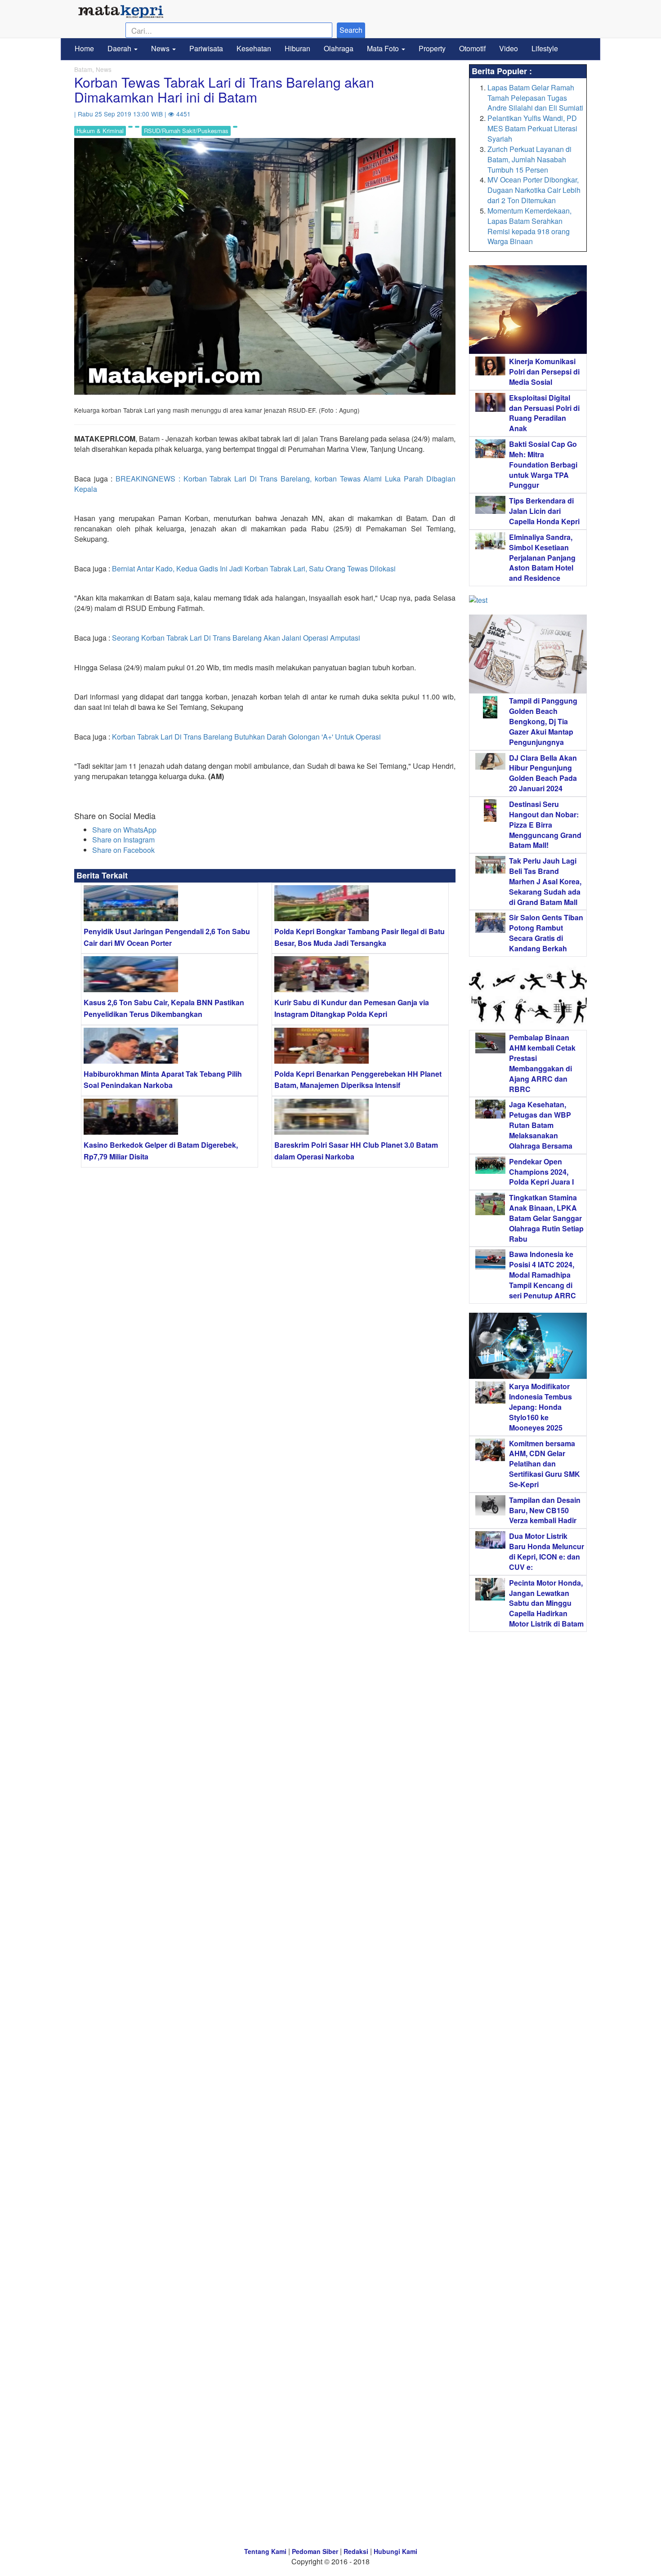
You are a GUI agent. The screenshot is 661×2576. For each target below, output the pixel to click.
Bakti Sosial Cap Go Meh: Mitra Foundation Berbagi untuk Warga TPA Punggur (543, 464)
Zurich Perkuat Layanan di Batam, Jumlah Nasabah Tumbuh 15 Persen (529, 159)
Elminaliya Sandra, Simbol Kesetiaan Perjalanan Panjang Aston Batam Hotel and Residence (542, 557)
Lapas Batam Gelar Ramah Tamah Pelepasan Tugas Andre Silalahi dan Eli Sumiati (535, 98)
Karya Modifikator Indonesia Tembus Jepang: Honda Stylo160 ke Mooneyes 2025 (540, 1407)
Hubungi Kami (395, 2551)
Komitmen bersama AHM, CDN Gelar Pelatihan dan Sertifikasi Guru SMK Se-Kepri (545, 1464)
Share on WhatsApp (124, 830)
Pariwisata (206, 48)
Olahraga (339, 48)
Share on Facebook (123, 850)
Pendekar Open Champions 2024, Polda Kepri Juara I (541, 1172)
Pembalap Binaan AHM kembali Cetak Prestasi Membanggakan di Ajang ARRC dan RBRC (542, 1063)
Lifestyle (545, 48)
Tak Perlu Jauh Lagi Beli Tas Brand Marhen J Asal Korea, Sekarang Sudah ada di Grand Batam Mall (545, 881)
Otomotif (472, 48)
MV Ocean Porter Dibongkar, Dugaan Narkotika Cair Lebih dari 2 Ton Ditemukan (534, 190)
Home (84, 48)
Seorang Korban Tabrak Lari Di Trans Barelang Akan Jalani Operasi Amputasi (236, 638)
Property (432, 48)
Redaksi (356, 2551)
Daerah (120, 48)
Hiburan (297, 48)
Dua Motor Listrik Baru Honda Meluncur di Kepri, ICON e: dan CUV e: (547, 1551)
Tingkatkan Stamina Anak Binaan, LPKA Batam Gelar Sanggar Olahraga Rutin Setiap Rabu (546, 1218)
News (161, 48)
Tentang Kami (265, 2551)
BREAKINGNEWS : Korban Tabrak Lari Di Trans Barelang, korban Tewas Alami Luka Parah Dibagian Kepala (265, 484)
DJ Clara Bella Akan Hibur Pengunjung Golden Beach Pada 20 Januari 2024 (543, 773)
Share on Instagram (123, 840)
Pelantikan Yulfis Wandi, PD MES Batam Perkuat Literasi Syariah (532, 128)
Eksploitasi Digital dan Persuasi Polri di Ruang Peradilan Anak (544, 413)
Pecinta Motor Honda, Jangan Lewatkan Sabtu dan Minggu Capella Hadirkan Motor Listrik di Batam (546, 1603)
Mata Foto (384, 48)
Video (509, 48)
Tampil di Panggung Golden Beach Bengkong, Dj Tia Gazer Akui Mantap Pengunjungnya (543, 721)
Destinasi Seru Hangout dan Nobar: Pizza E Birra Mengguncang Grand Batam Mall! (545, 824)
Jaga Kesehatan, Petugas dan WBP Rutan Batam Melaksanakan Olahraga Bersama (541, 1125)
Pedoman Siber (315, 2551)
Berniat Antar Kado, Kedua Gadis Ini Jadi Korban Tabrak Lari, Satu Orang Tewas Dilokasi (254, 568)
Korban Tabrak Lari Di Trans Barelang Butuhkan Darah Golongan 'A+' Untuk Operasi (246, 737)
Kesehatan (254, 48)
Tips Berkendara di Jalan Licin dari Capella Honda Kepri (544, 511)
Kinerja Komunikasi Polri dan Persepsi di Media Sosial (544, 372)
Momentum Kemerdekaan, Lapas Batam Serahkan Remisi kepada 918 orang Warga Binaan (529, 226)
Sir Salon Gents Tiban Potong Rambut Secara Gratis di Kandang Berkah (546, 933)
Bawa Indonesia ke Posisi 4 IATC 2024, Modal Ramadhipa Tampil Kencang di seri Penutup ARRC (543, 1275)
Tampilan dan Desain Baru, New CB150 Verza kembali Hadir (545, 1510)
